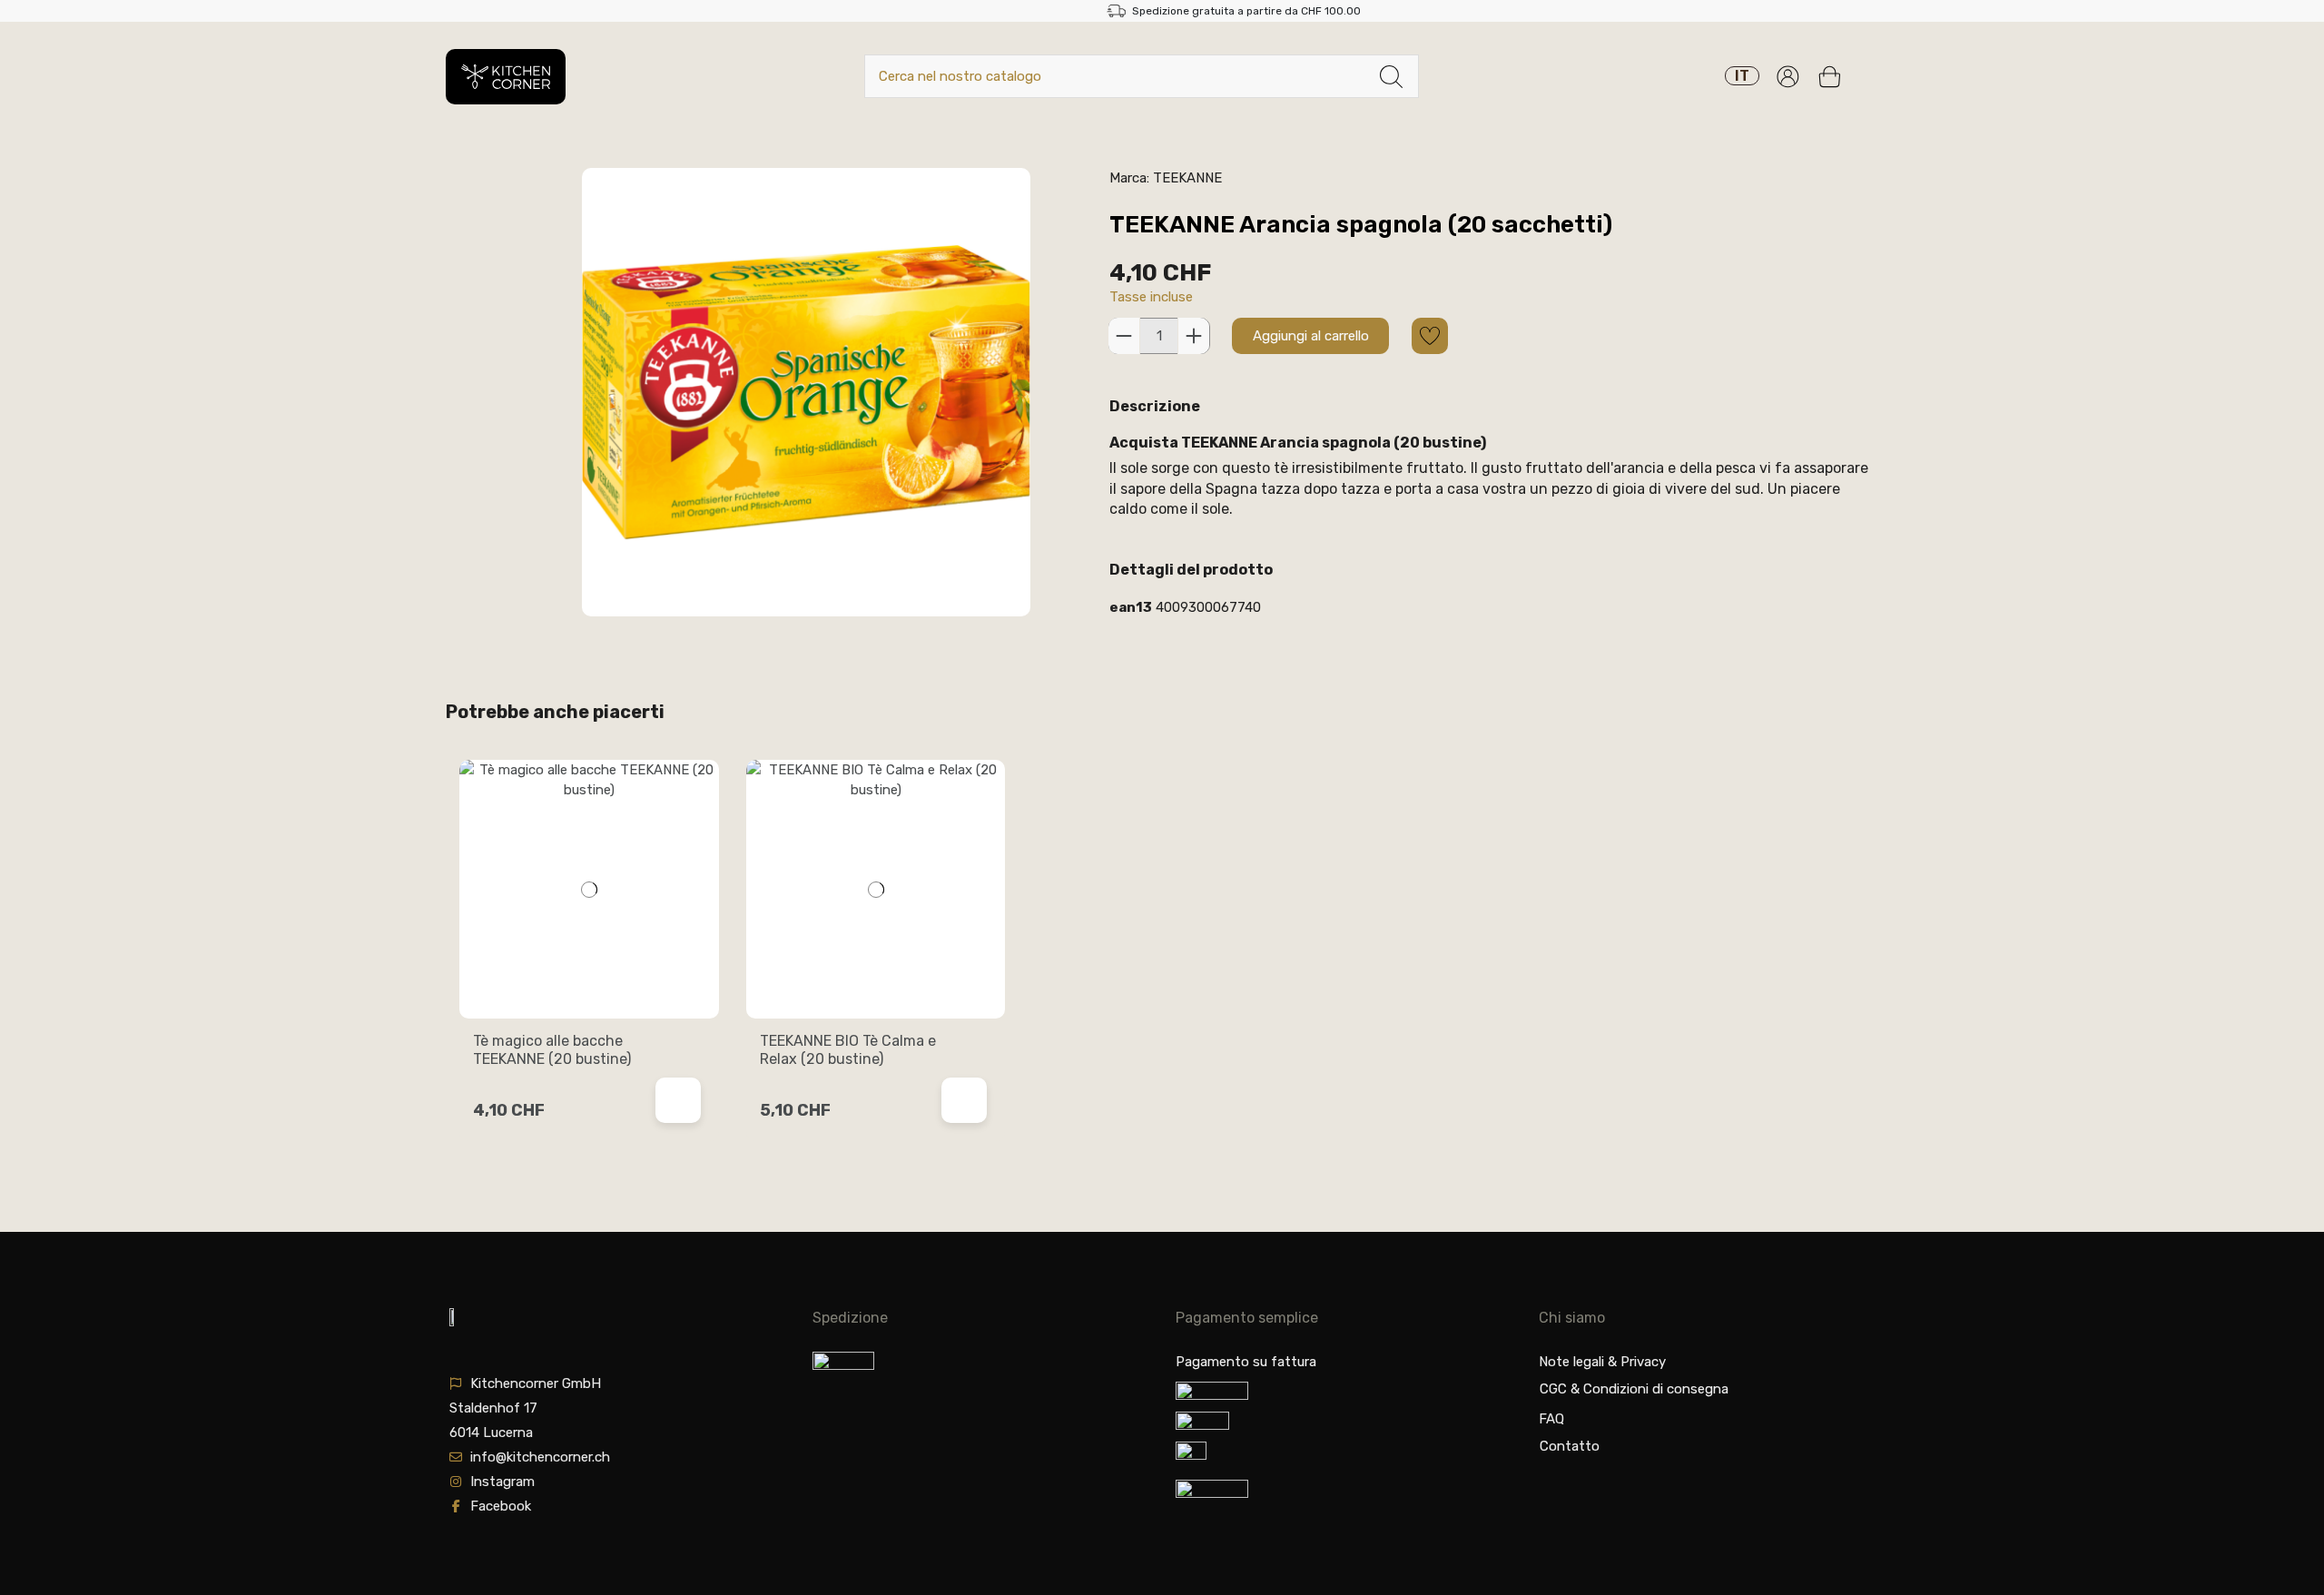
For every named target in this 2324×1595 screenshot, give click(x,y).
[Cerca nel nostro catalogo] (1391, 77)
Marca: (1129, 178)
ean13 (1131, 607)
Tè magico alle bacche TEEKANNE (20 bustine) (552, 1049)
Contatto (1570, 1446)
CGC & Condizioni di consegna (1634, 1389)
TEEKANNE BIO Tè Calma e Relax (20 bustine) (848, 1049)
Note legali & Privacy (1602, 1362)
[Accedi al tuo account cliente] (1788, 77)
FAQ (1551, 1419)
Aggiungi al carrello (1311, 336)
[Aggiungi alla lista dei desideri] (1430, 336)
